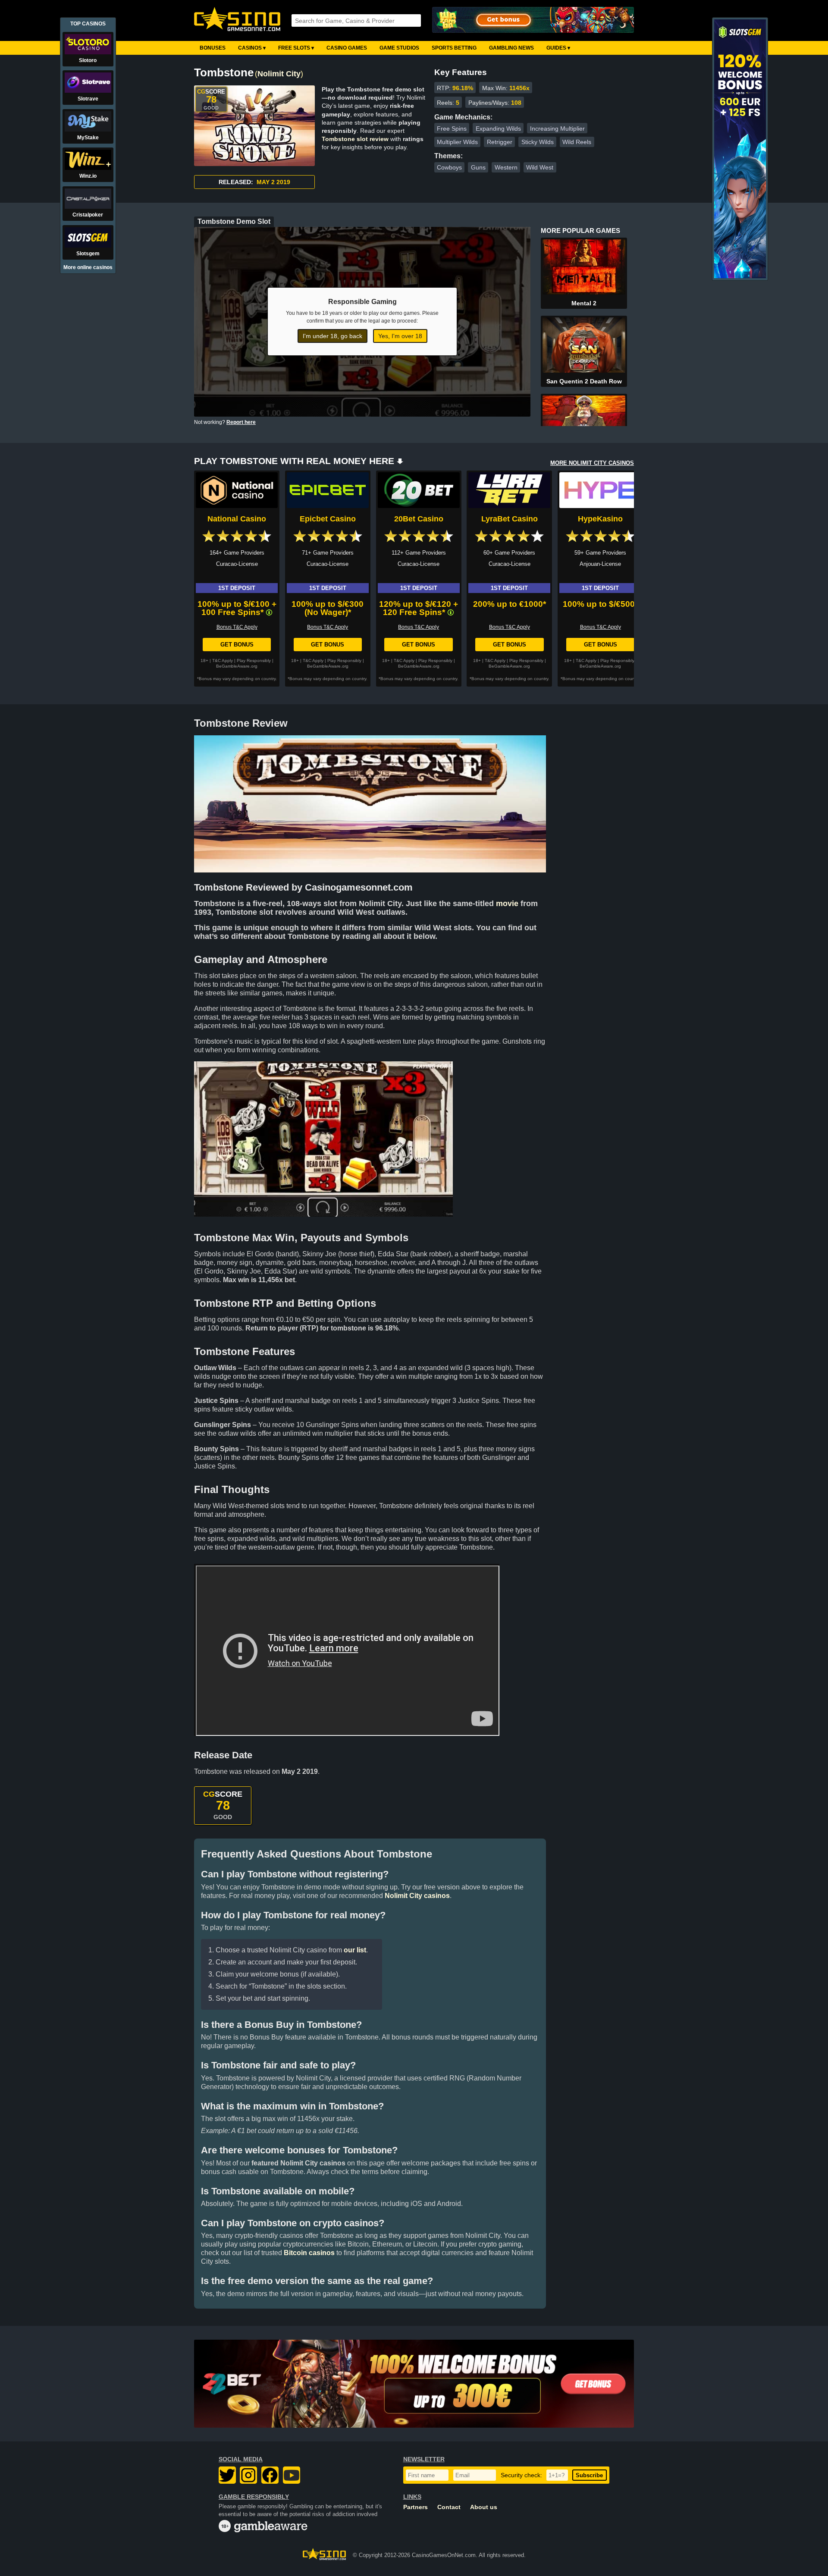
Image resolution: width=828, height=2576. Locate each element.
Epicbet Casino (328, 519)
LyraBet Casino (510, 519)
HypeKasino (600, 519)
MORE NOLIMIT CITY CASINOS (592, 463)
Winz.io (88, 176)
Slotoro (88, 60)
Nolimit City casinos (417, 1896)
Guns (478, 167)
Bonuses (213, 48)
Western (506, 167)
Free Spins (452, 129)
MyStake (88, 138)
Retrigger (500, 142)
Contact (449, 2507)
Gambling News (511, 48)
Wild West (540, 167)
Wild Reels (577, 142)
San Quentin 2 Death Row (584, 381)
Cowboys (449, 167)
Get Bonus (237, 645)
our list (355, 1950)
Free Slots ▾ (296, 48)
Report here (241, 422)
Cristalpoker (88, 215)
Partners (416, 2507)
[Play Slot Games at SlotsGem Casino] (740, 276)
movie (507, 904)
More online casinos (88, 267)
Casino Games (347, 48)
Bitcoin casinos (309, 2253)
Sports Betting (454, 48)
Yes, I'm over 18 (400, 336)
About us (484, 2507)
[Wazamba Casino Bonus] (533, 20)
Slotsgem (88, 254)
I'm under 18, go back (332, 336)
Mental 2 (584, 303)
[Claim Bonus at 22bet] (414, 2384)
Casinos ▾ (252, 48)
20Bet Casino (419, 519)
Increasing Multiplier (557, 129)
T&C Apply (223, 660)
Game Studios (399, 48)
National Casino (237, 519)
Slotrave (88, 99)
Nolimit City (279, 74)
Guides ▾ (558, 48)
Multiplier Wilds (457, 142)
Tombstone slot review (355, 139)
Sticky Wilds (538, 142)
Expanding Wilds (498, 129)
